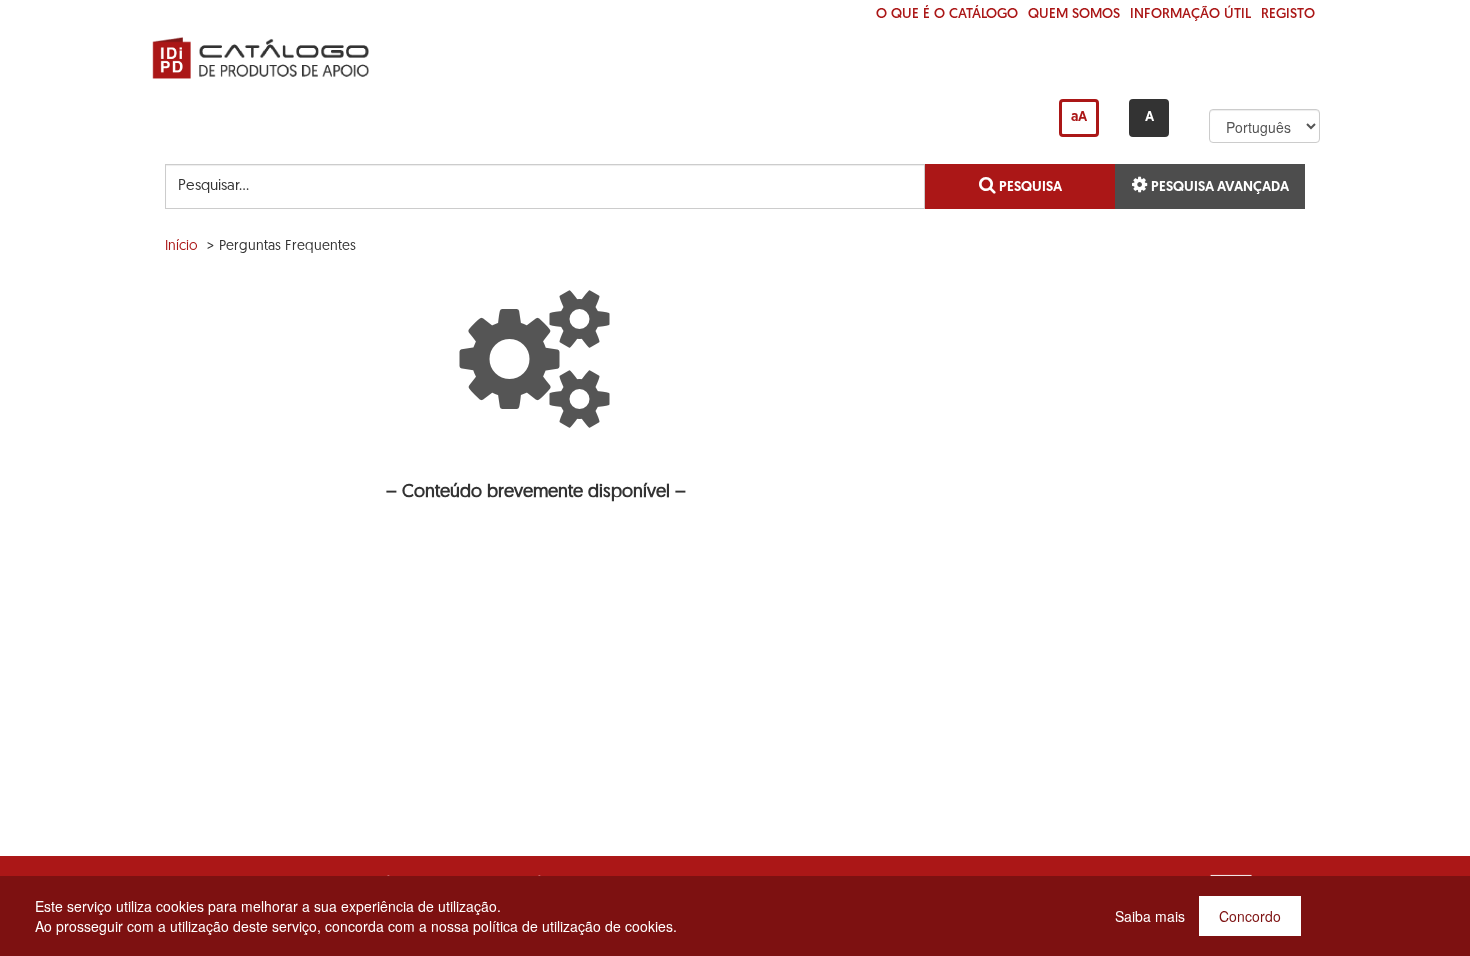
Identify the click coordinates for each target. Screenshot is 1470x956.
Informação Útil (1190, 14)
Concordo (1250, 916)
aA (1079, 117)
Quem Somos (1074, 14)
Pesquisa (1029, 187)
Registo (1288, 14)
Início (181, 246)
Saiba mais (1150, 916)
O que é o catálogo (947, 14)
